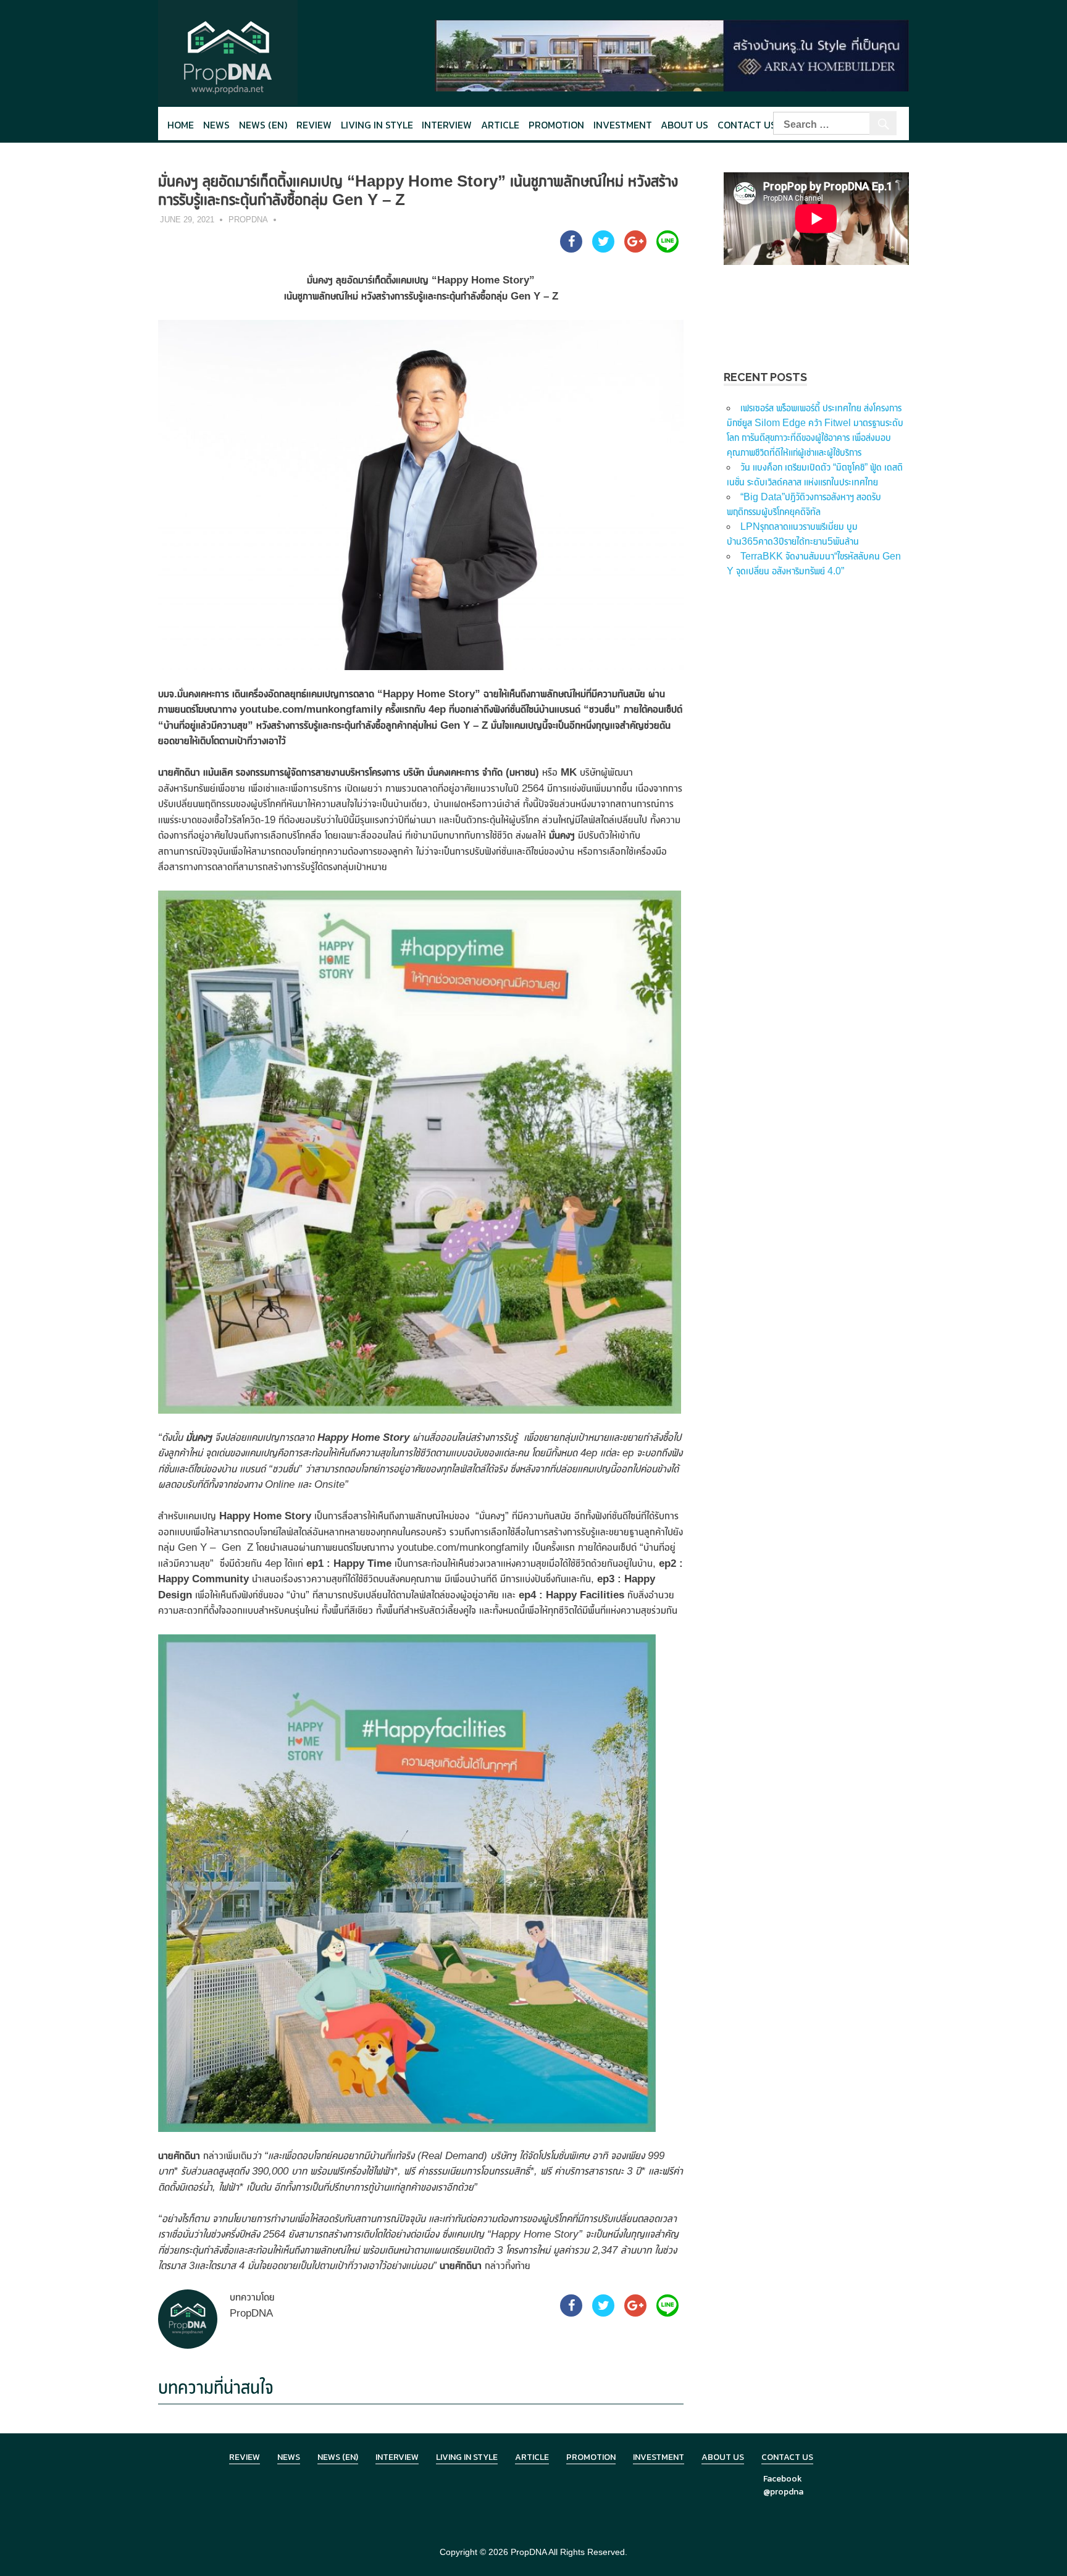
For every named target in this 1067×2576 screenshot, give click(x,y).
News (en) (263, 125)
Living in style (377, 125)
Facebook (783, 2479)
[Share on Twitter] (603, 249)
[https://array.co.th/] (672, 55)
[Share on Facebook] (571, 249)
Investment (623, 125)
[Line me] (667, 249)
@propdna (783, 2492)
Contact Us (747, 125)
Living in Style (467, 2457)
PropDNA (248, 220)
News (216, 125)
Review (314, 125)
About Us (684, 125)
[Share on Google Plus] (635, 249)
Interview (447, 125)
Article (500, 125)
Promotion (556, 125)
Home (181, 125)
